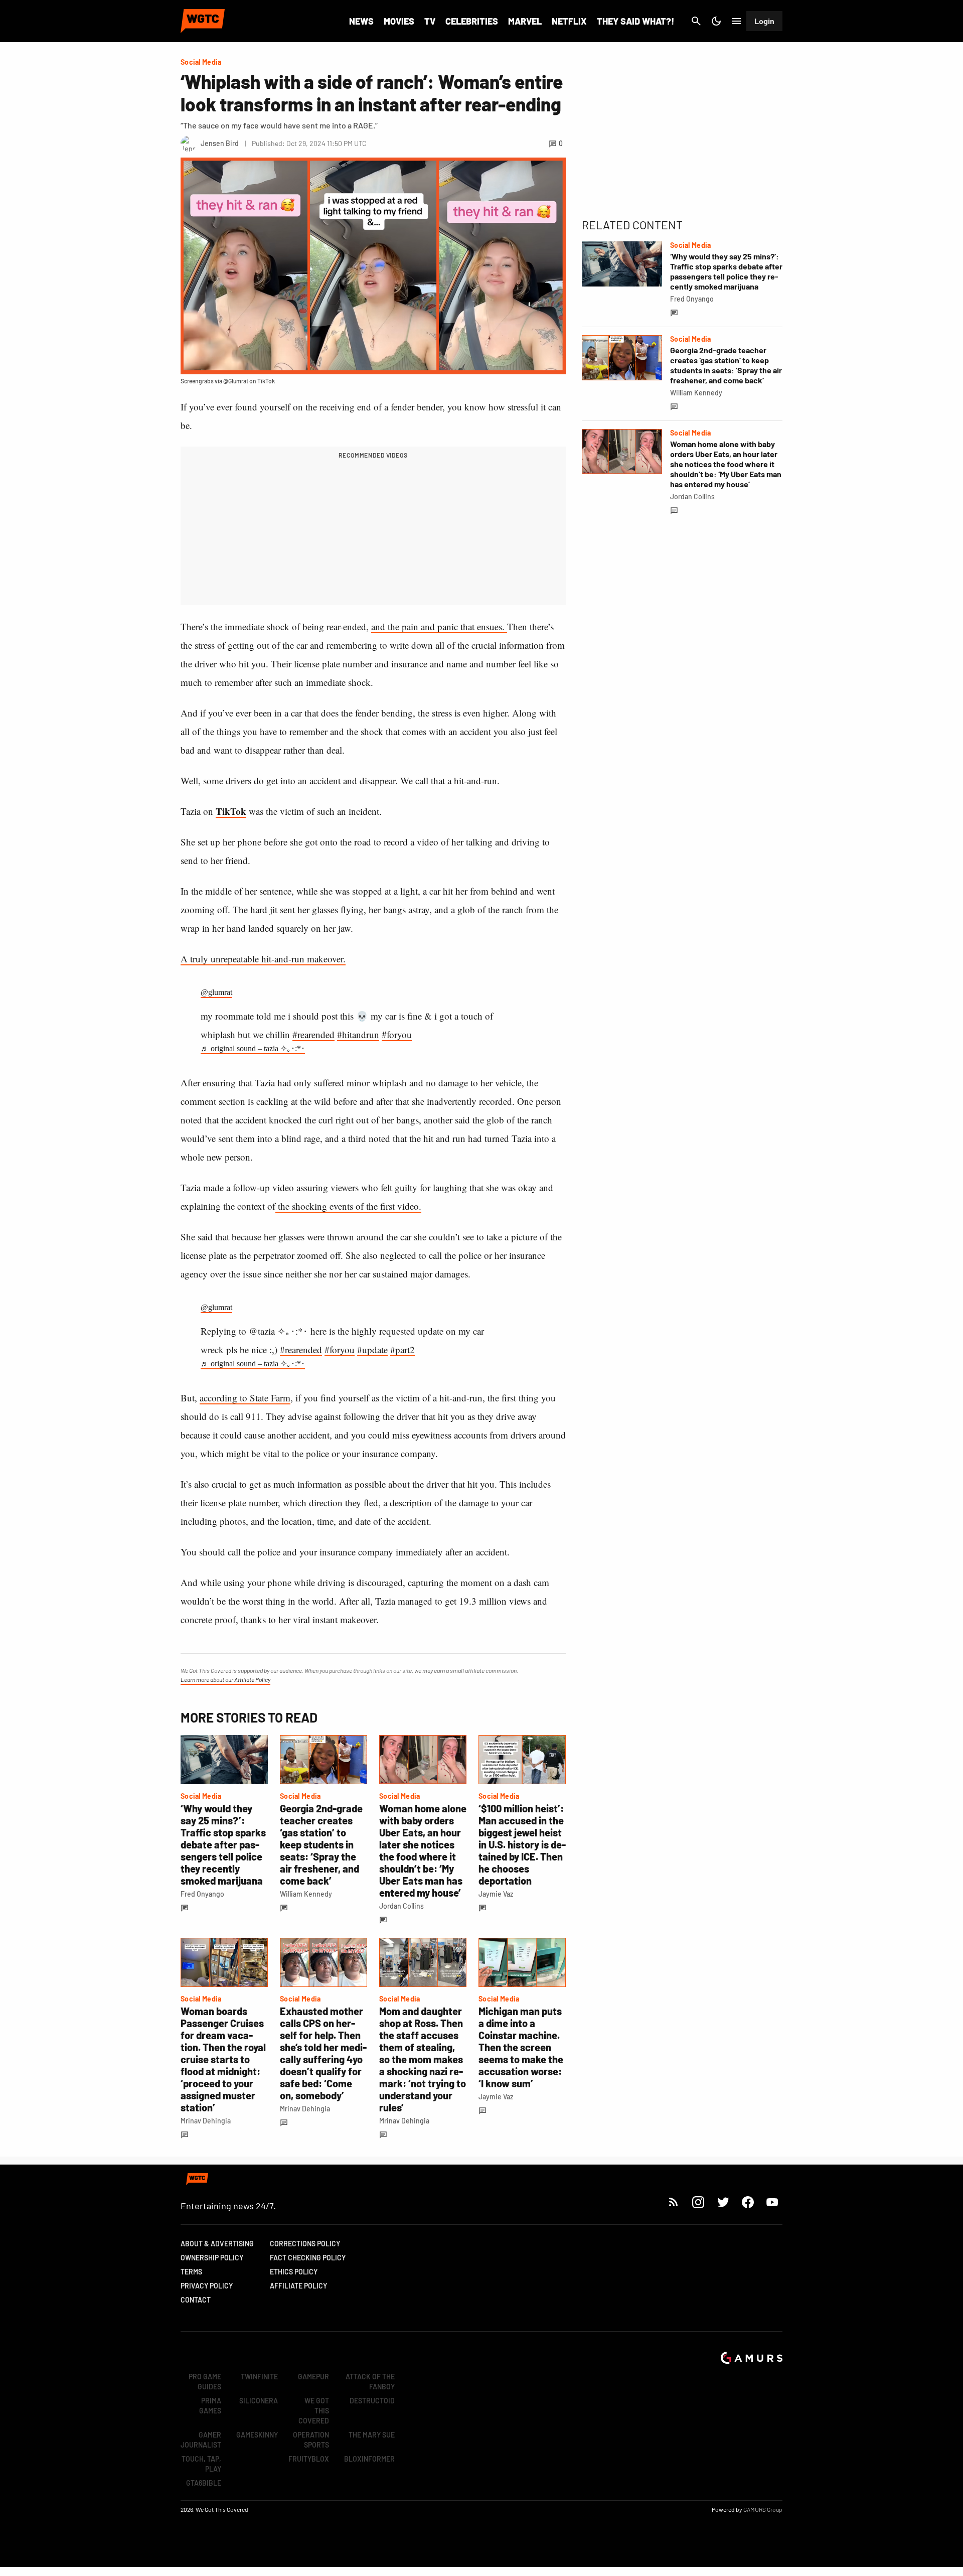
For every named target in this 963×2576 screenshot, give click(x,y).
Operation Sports (311, 2440)
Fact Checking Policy (308, 2258)
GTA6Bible (204, 2483)
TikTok (231, 811)
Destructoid (372, 2401)
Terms (191, 2272)
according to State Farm (245, 1398)
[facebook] (748, 2202)
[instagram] (698, 2202)
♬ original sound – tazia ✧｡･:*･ (253, 1048)
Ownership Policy (212, 2258)
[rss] (674, 2202)
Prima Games (210, 2406)
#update (372, 1349)
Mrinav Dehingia (206, 2121)
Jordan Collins (402, 1906)
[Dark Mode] (716, 21)
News (361, 21)
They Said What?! (635, 21)
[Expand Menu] (736, 21)
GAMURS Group (763, 2509)
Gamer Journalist (201, 2440)
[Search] (696, 21)
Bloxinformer (369, 2459)
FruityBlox (309, 2459)
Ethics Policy (294, 2272)
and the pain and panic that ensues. (439, 626)
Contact (196, 2300)
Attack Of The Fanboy (370, 2382)
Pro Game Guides (205, 2382)
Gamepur (313, 2377)
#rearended (313, 1034)
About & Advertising (217, 2244)
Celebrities (472, 21)
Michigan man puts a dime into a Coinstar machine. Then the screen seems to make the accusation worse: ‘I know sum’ (521, 2047)
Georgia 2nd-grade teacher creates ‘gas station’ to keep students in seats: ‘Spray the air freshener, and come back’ (321, 1844)
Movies (399, 21)
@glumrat (216, 992)
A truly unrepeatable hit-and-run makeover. (263, 959)
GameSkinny (257, 2435)
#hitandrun (358, 1034)
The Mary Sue (372, 2435)
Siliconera (259, 2401)
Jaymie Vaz (496, 1894)
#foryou (397, 1034)
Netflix (569, 21)
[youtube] (772, 2202)
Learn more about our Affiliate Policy (225, 1679)
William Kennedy (306, 1894)
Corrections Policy (305, 2244)
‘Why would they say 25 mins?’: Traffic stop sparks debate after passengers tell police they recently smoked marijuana (223, 1844)
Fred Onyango (202, 1894)
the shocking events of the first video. (348, 1206)
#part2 (403, 1349)
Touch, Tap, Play (201, 2464)
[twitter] (723, 2202)
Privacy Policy (207, 2286)
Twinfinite (259, 2377)
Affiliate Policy (298, 2286)
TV (430, 21)
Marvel (525, 21)
